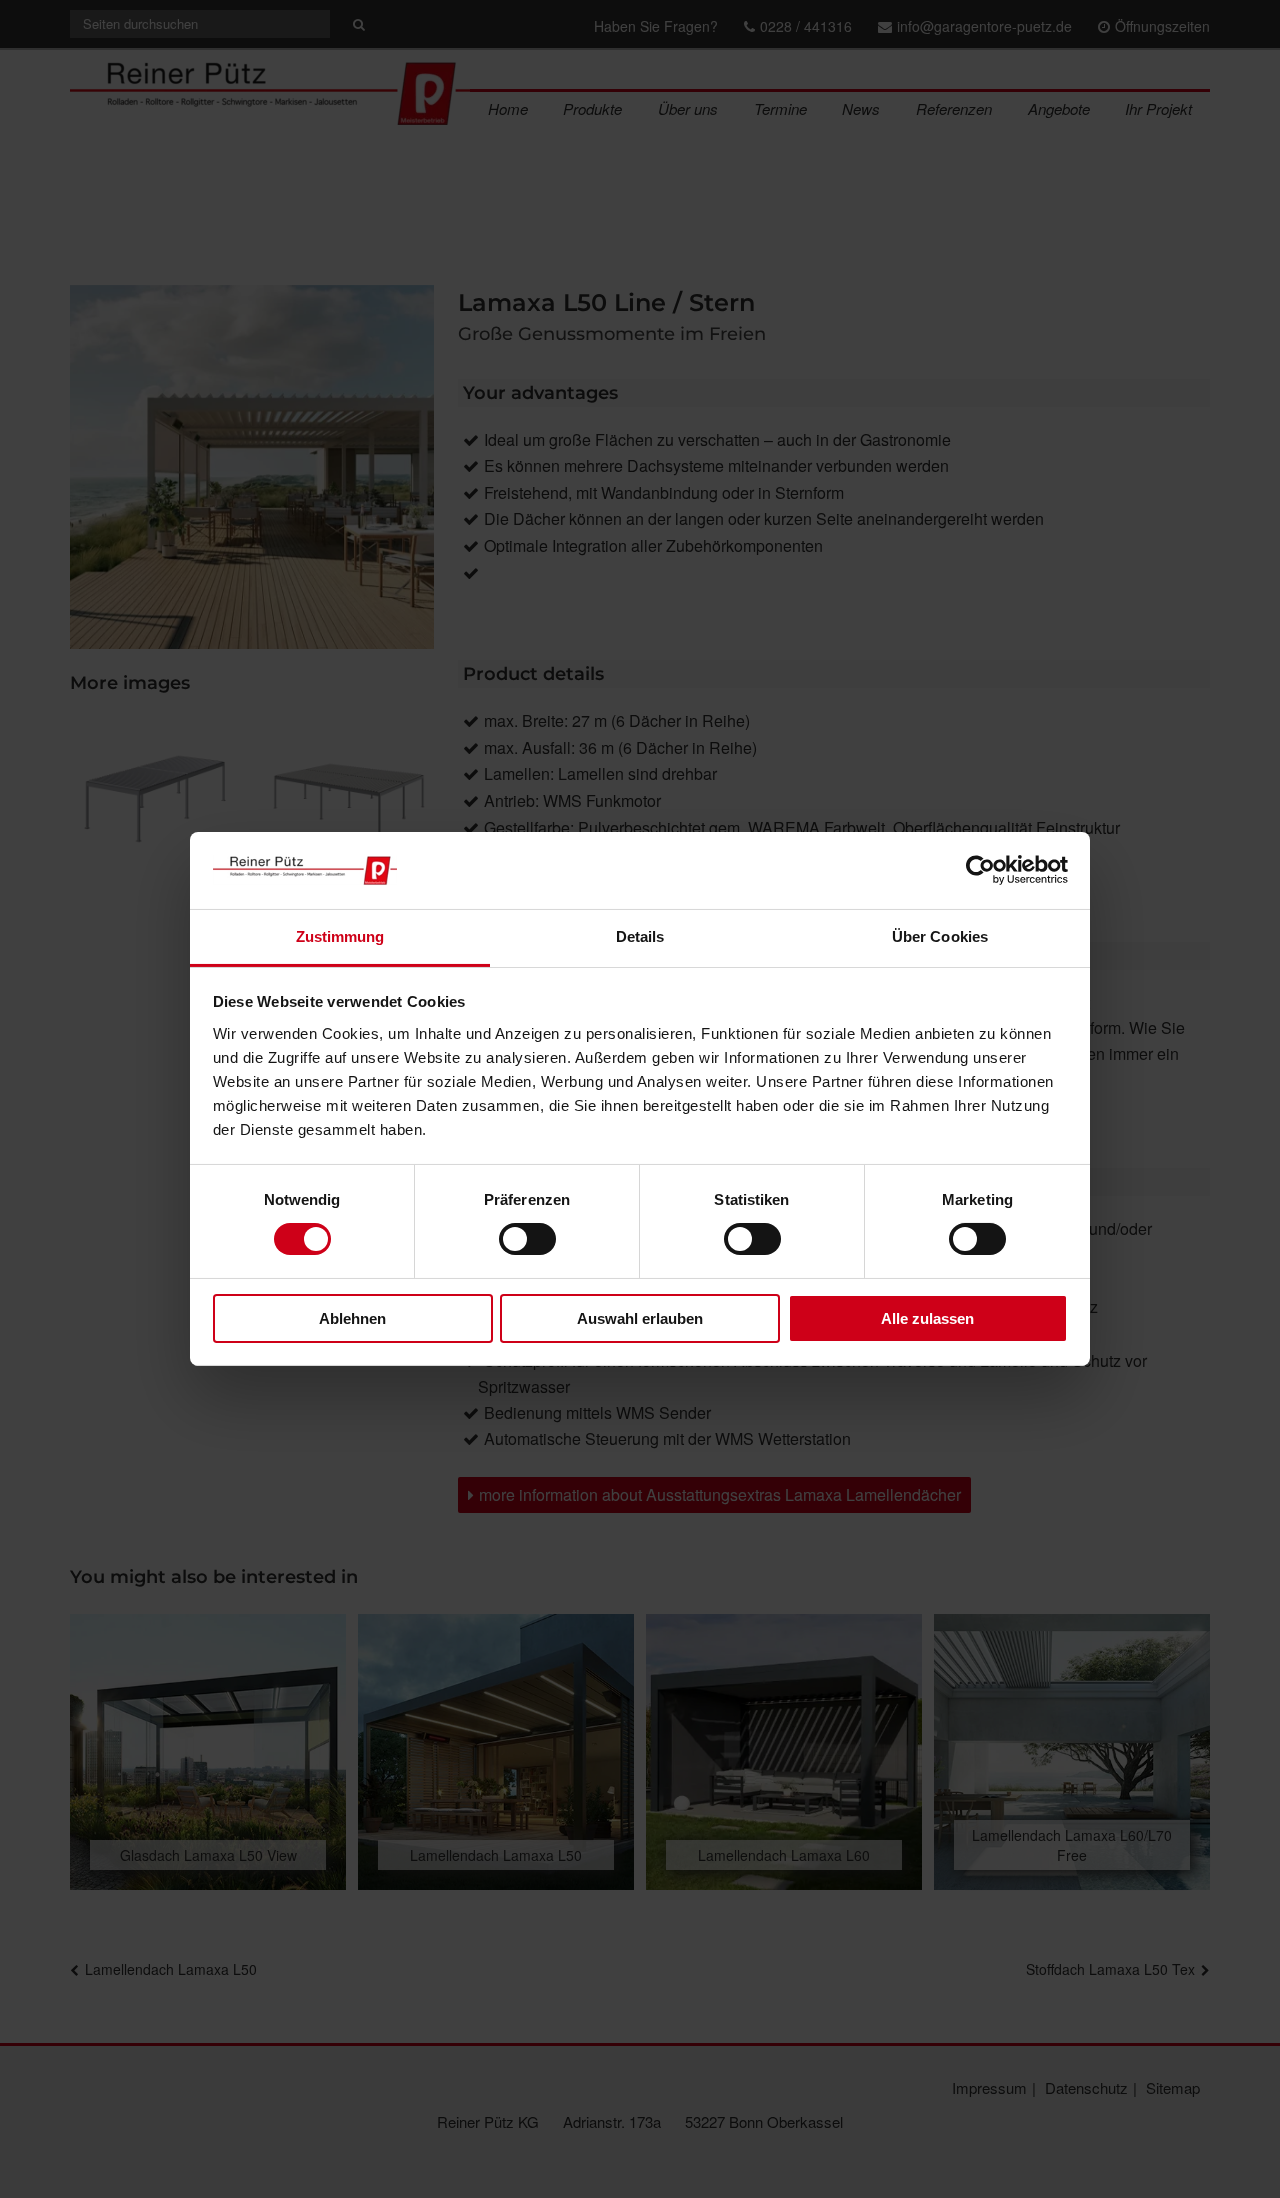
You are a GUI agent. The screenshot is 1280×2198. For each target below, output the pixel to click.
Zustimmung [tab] (340, 936)
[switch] (527, 1239)
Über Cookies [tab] (940, 936)
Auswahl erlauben (640, 1318)
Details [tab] (640, 936)
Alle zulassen (927, 1318)
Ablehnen (352, 1318)
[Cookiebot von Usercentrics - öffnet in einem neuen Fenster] (980, 870)
